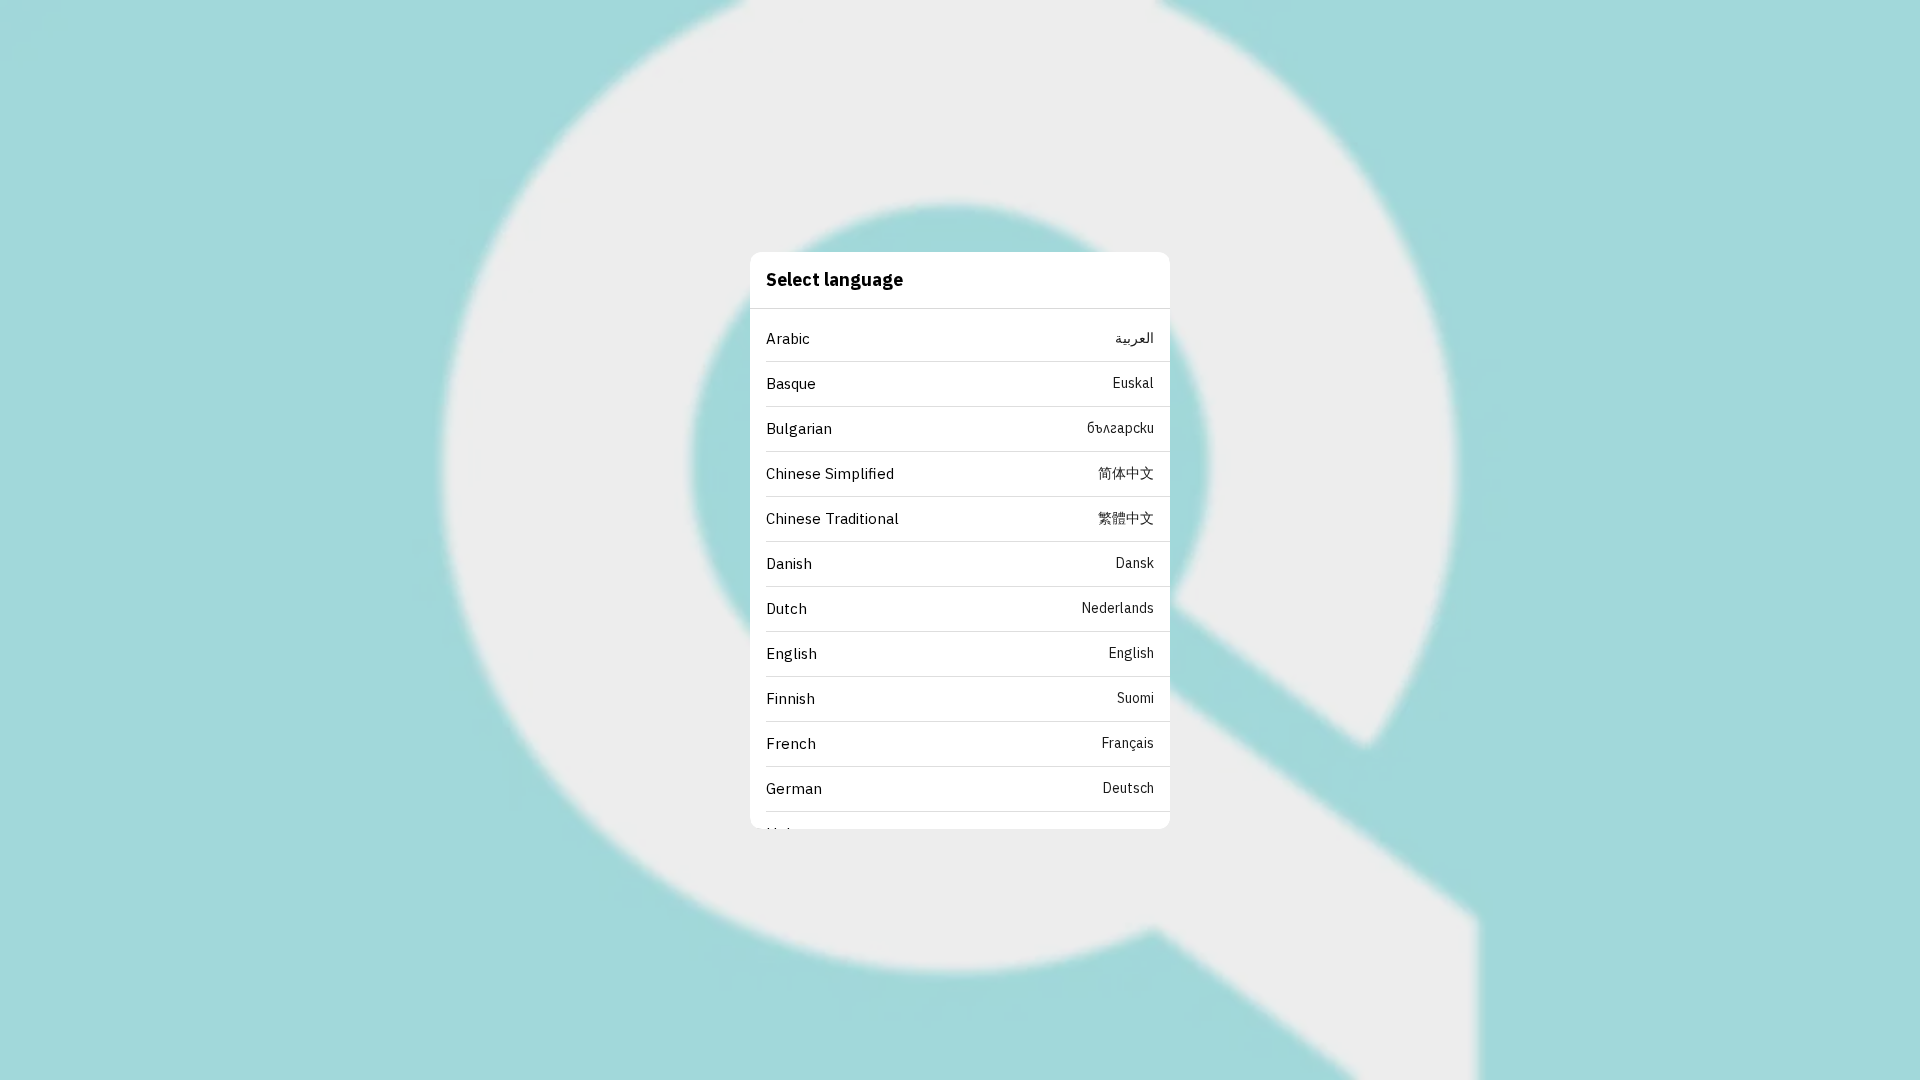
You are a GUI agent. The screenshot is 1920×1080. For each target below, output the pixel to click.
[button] (968, 339)
